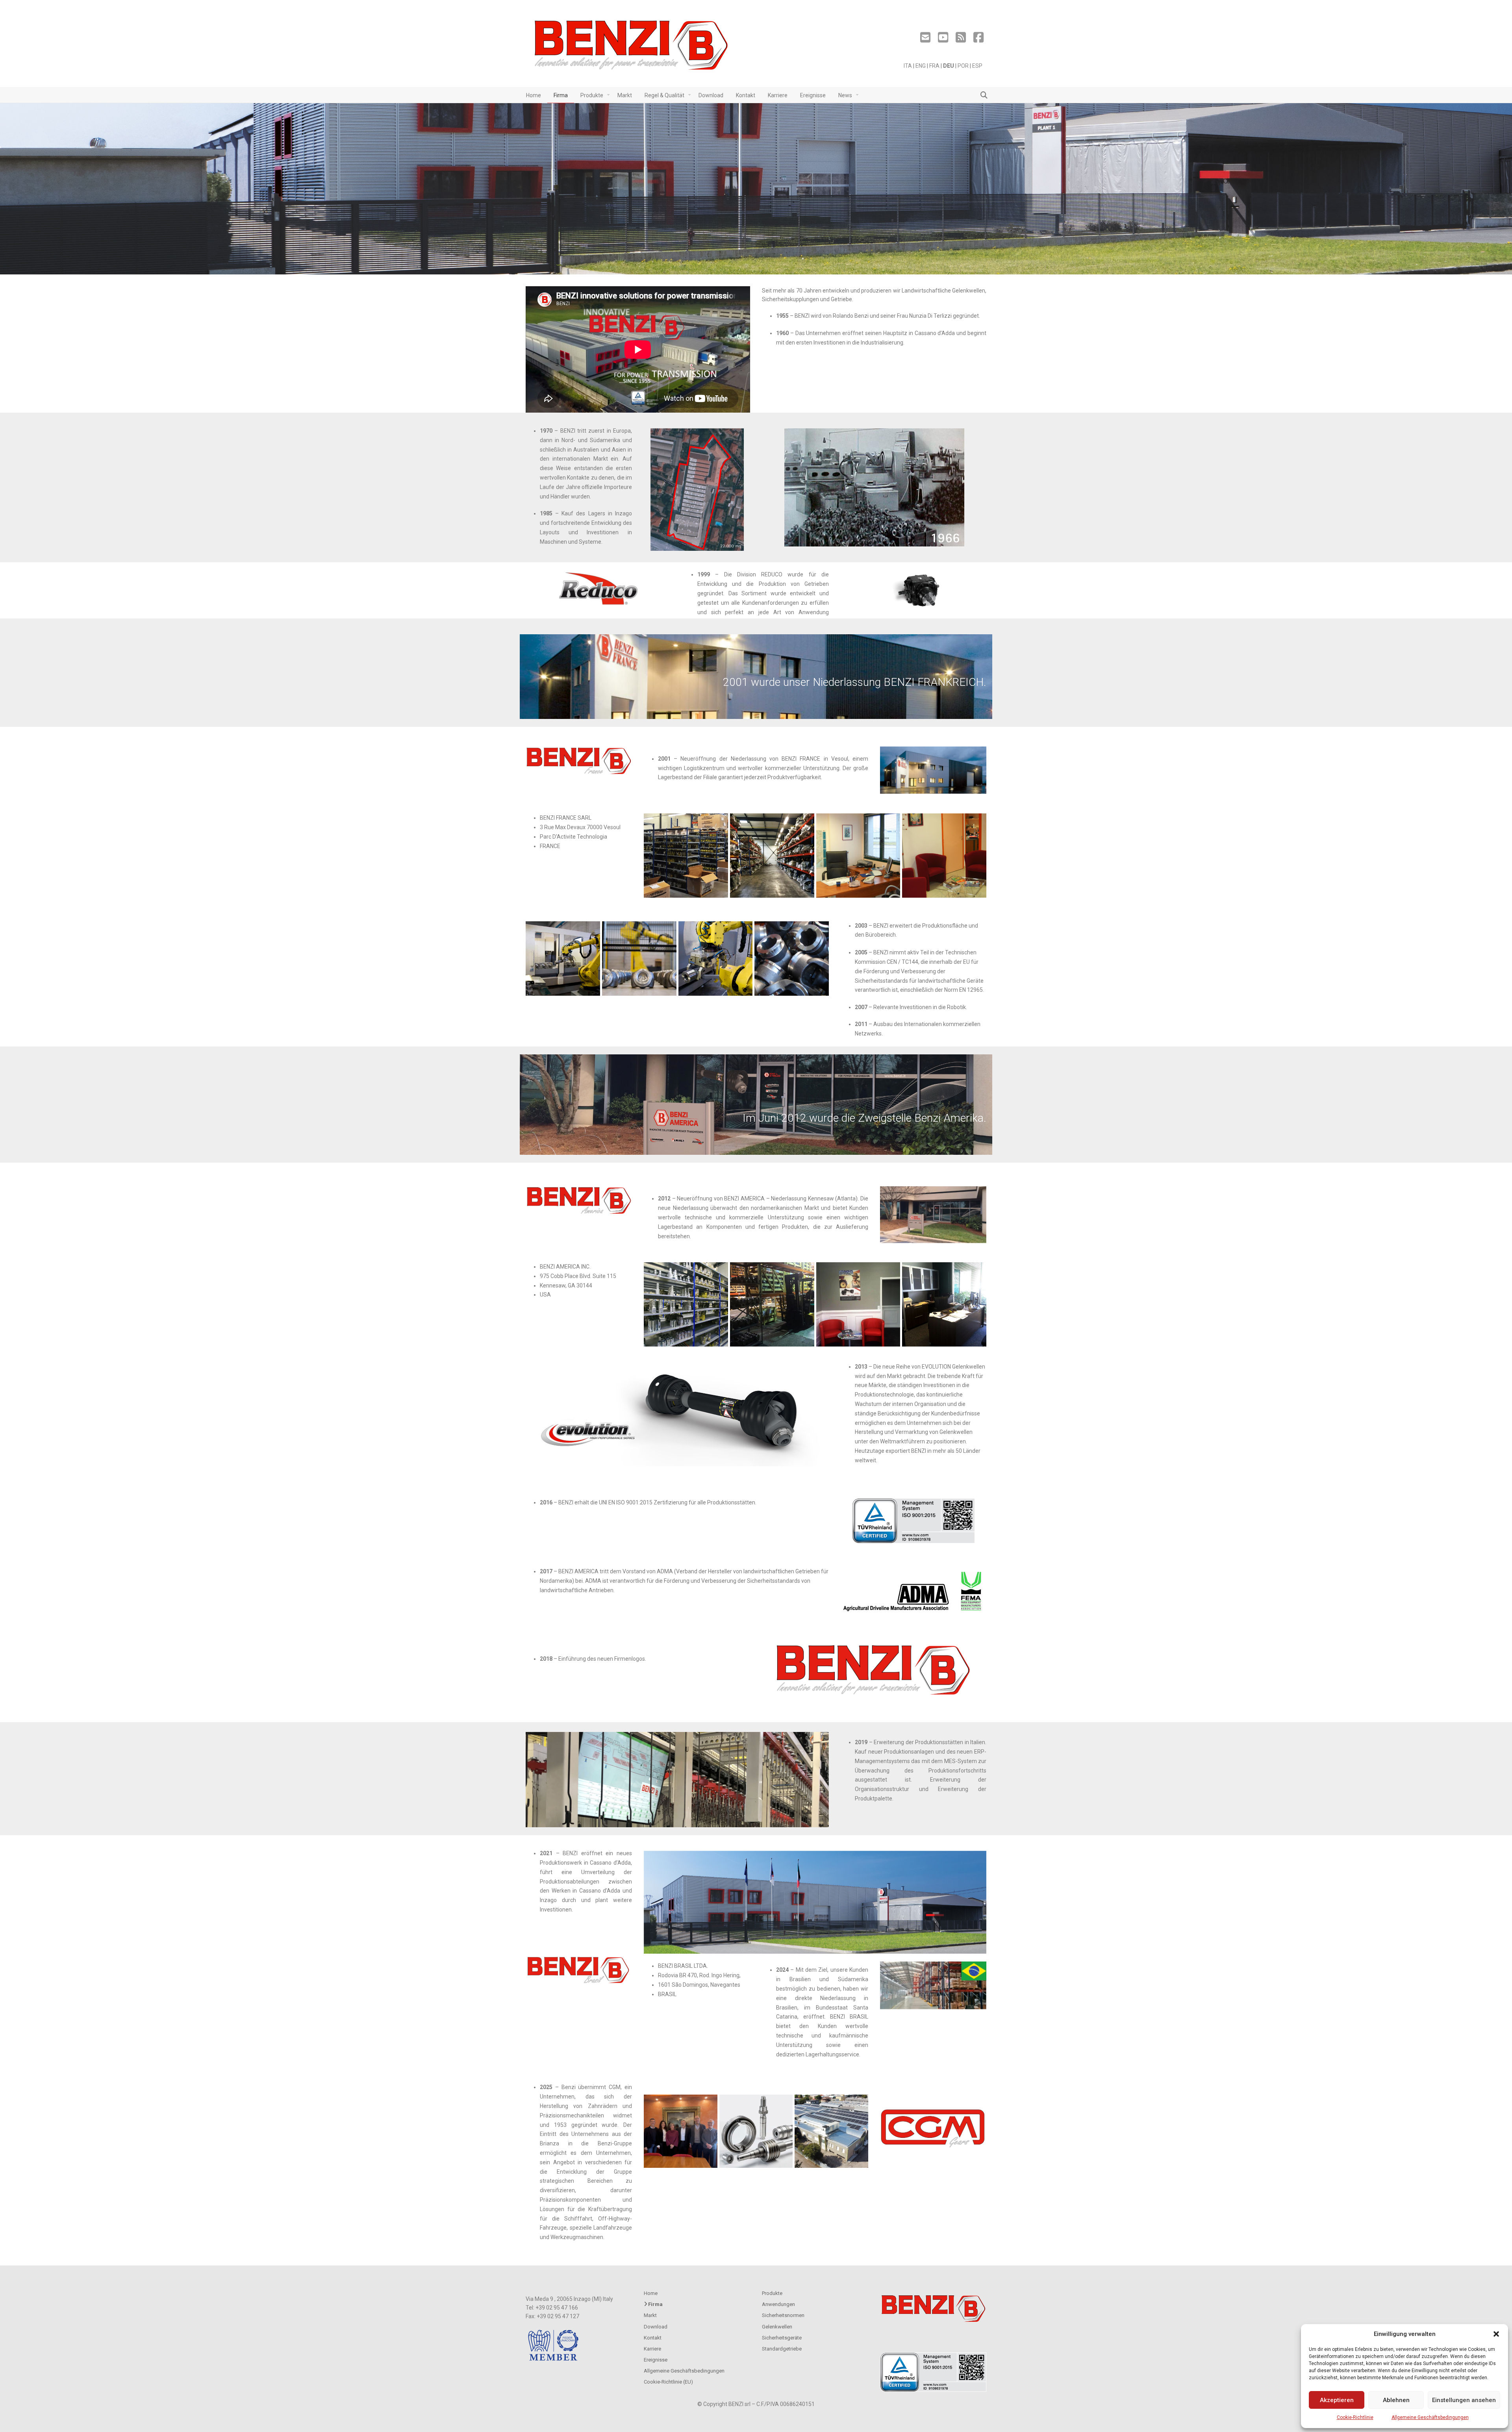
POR (963, 66)
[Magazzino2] (686, 856)
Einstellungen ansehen (1464, 2400)
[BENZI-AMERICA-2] (944, 1304)
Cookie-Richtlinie (1355, 2417)
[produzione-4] (639, 959)
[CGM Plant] (831, 2131)
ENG (921, 66)
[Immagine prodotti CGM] (756, 2131)
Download (656, 2327)
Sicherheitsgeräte (782, 2338)
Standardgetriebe (782, 2349)
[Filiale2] (858, 856)
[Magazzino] (772, 1304)
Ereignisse (656, 2360)
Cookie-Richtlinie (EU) (668, 2382)
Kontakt (653, 2338)
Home (651, 2293)
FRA (934, 66)
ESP (977, 66)
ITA (908, 66)
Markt (650, 2315)
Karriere (652, 2349)
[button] (1496, 2334)
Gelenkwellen (777, 2327)
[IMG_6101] (681, 2131)
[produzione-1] (563, 959)
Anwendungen (778, 2304)
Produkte (772, 2293)
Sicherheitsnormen (783, 2315)
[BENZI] (632, 47)
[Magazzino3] (772, 856)
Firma (655, 2304)
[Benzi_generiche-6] (792, 959)
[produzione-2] (716, 959)
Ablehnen (1396, 2400)
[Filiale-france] (686, 1304)
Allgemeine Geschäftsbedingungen (1430, 2417)
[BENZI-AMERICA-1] (858, 1304)
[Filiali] (944, 856)
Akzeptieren (1337, 2400)
